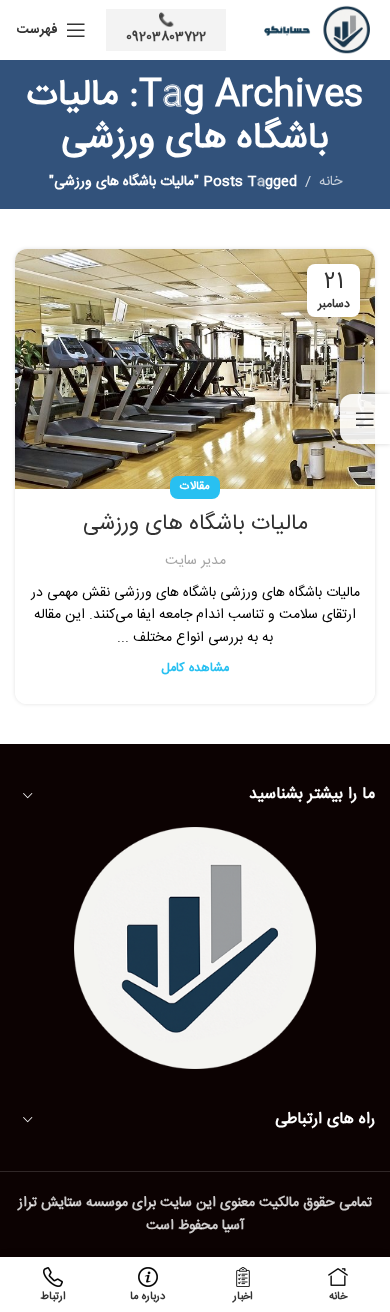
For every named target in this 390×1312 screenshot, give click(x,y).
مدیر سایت (195, 561)
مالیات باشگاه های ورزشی (195, 524)
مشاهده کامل (195, 668)
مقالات (195, 486)
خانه (330, 182)
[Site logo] (310, 31)
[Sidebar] (365, 419)
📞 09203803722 (166, 29)
